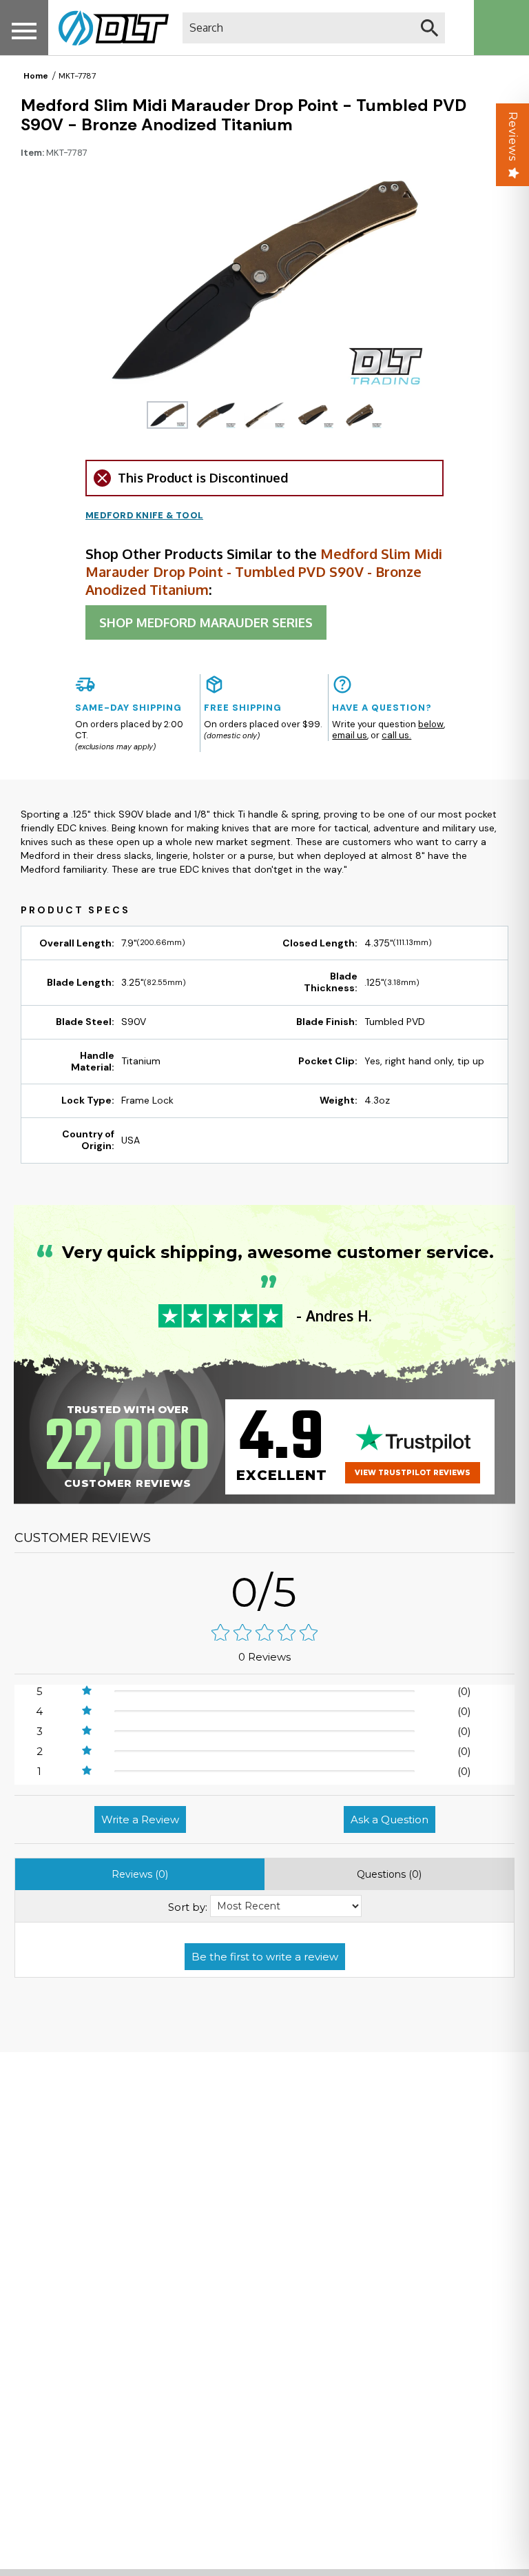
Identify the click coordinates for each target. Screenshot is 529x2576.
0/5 (264, 1592)
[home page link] (108, 28)
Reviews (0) (140, 1874)
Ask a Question (390, 1819)
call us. (396, 735)
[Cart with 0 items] (501, 28)
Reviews (513, 136)
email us (350, 735)
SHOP (206, 622)
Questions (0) (389, 1874)
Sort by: (188, 1907)
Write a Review (140, 1819)
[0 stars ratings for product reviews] (264, 1634)
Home (36, 76)
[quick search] (429, 28)
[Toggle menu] (24, 31)
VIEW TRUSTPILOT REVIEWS (413, 1473)
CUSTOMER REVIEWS (83, 1538)
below (431, 724)
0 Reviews (264, 1657)
